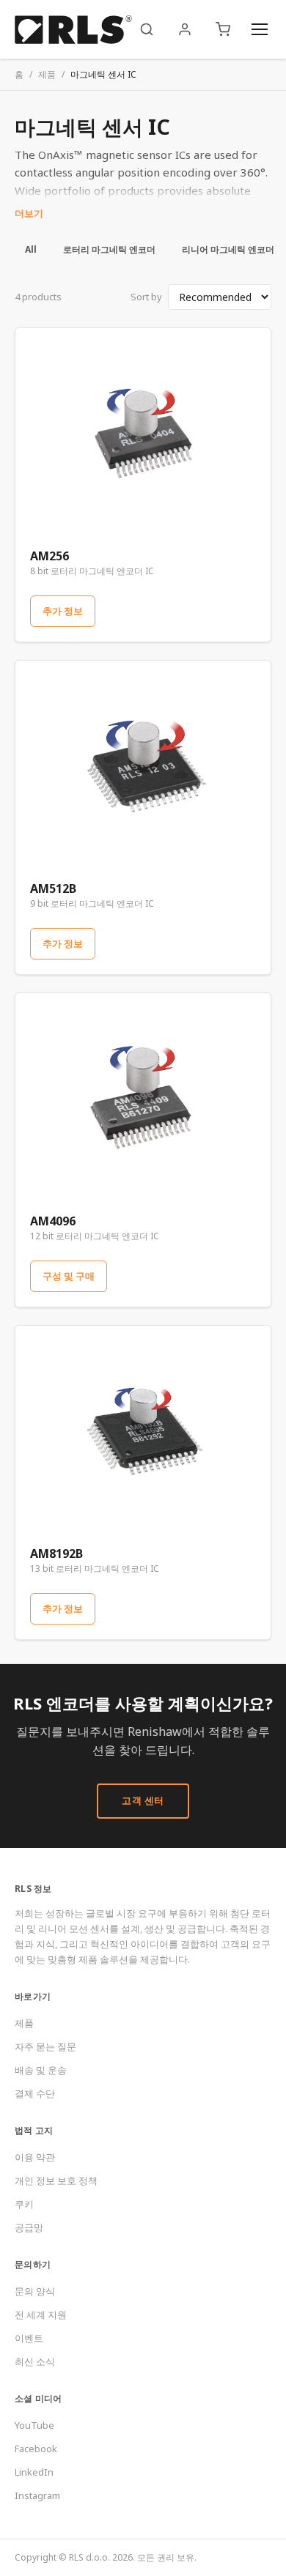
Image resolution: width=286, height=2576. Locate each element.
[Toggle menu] (260, 29)
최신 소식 (35, 2361)
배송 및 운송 (41, 2070)
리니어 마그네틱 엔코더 (228, 249)
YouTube (34, 2425)
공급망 (29, 2227)
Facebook (36, 2449)
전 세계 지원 (41, 2315)
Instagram (37, 2495)
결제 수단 (35, 2093)
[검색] (147, 29)
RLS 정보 (33, 1889)
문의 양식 (35, 2291)
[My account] (185, 29)
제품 (47, 74)
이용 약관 (35, 2157)
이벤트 (29, 2338)
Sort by (146, 297)
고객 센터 (143, 1800)
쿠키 (24, 2204)
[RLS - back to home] (73, 29)
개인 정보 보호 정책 (56, 2180)
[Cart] (223, 29)
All (31, 249)
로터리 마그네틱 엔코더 (109, 249)
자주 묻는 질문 (45, 2046)
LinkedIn (34, 2472)
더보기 (29, 213)
